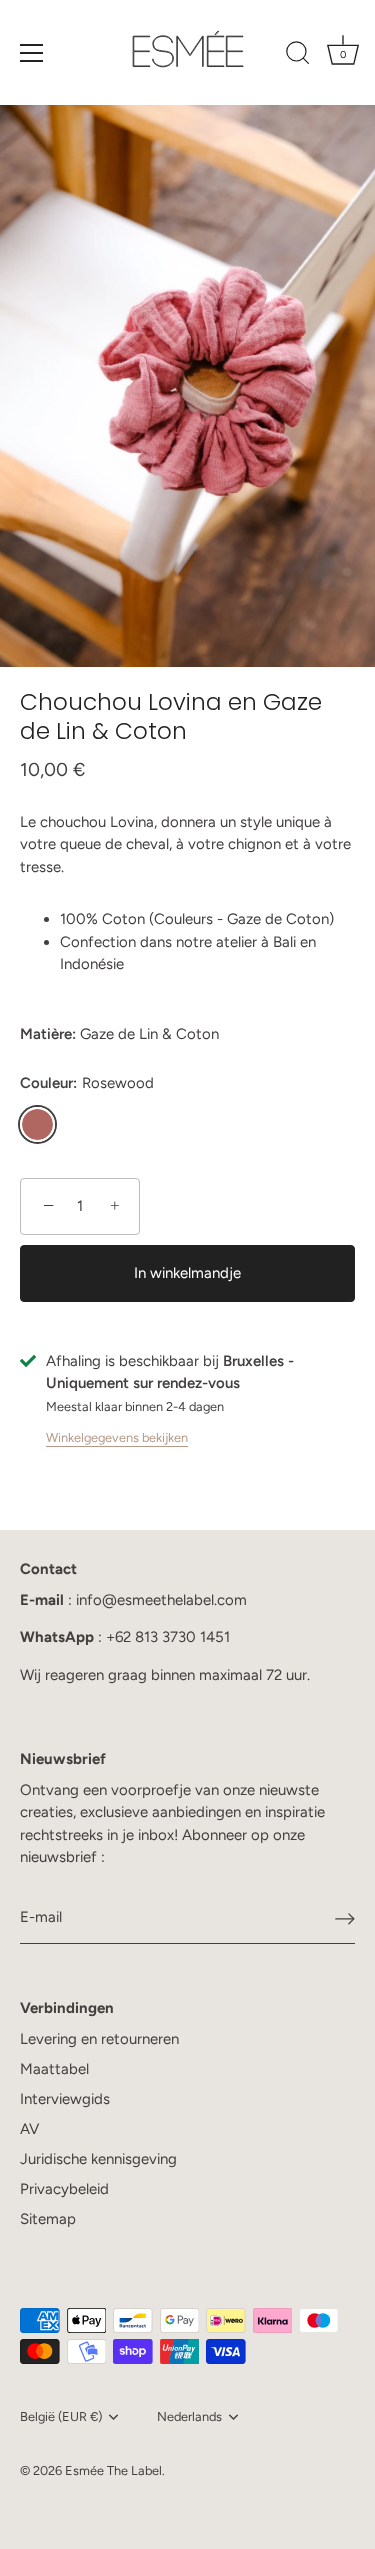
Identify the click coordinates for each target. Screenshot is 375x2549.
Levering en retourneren (99, 2039)
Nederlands (189, 2416)
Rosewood (37, 1124)
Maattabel (54, 2069)
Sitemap (48, 2219)
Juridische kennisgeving (98, 2159)
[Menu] (32, 53)
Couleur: (87, 1083)
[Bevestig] (345, 1918)
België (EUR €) (61, 2416)
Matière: (48, 1034)
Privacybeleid (64, 2189)
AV (29, 2129)
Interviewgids (65, 2099)
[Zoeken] (298, 56)
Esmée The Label (113, 2470)
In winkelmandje (187, 1273)
